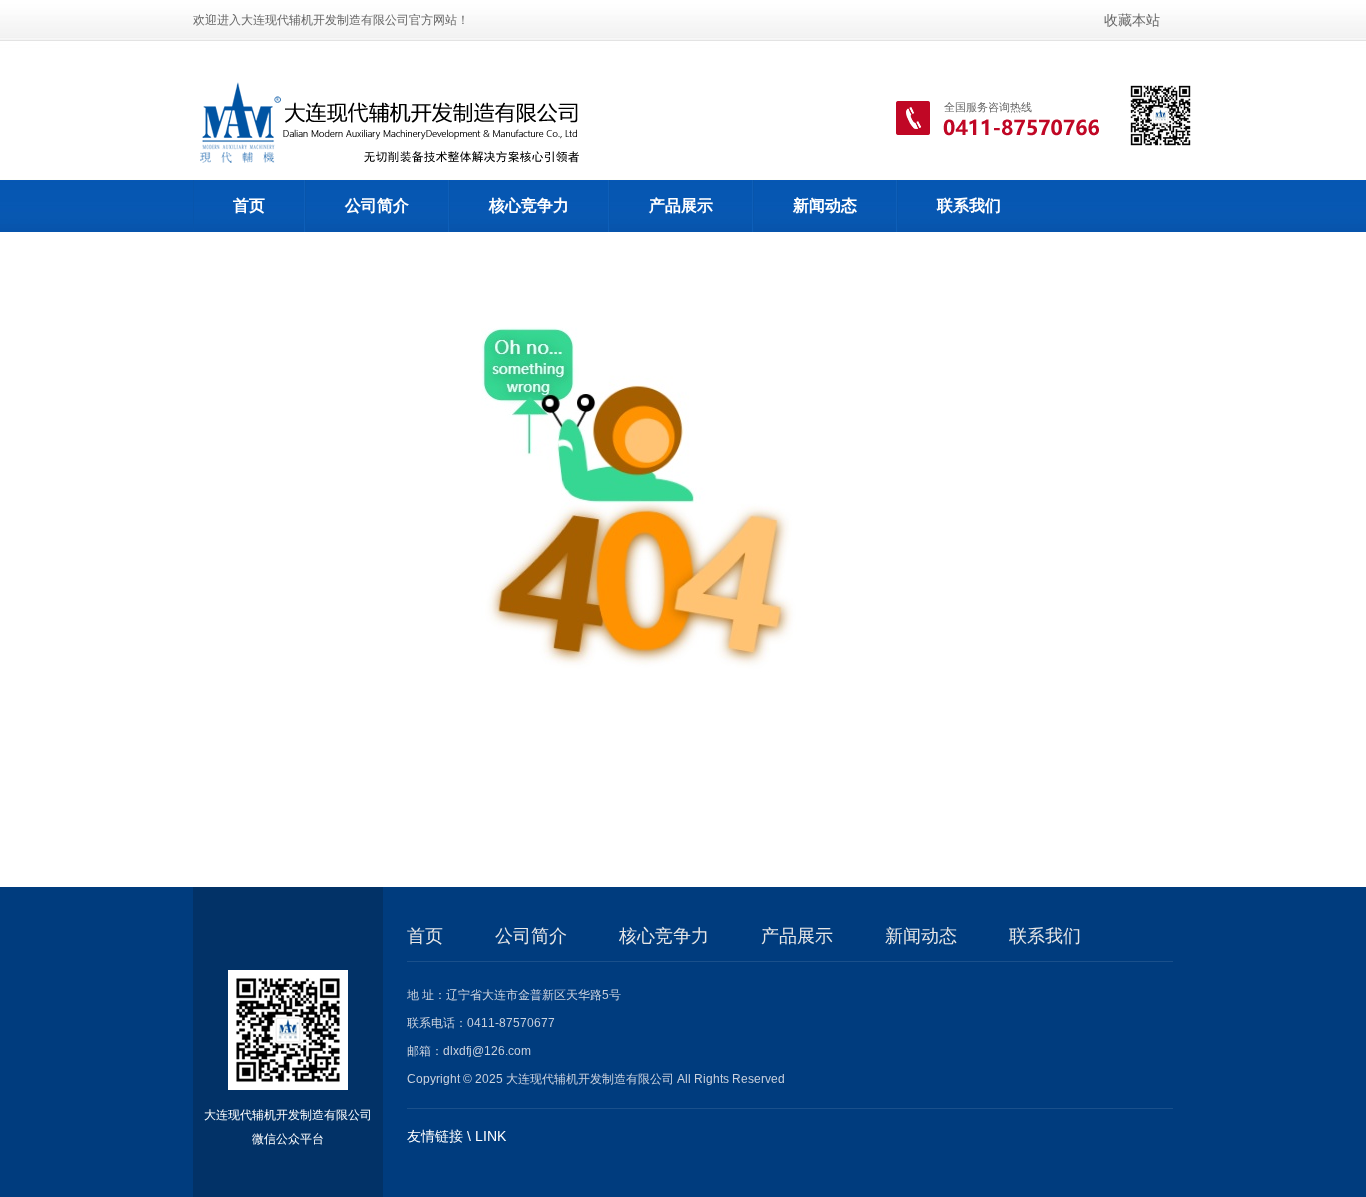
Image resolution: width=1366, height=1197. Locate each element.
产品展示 (681, 205)
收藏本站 (1132, 20)
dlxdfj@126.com (487, 1051)
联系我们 (969, 205)
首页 (249, 205)
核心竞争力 (529, 205)
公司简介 (377, 205)
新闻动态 (825, 205)
